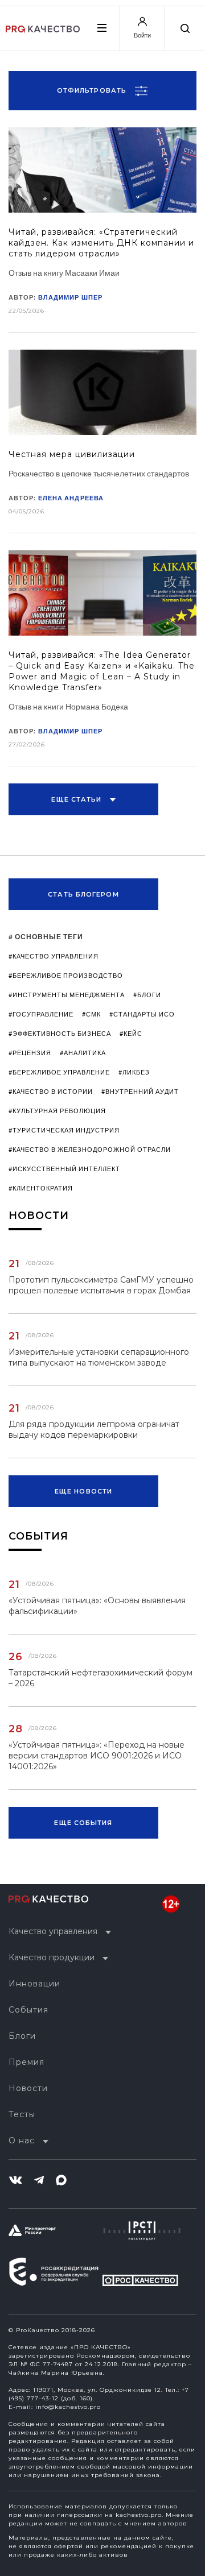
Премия (26, 2062)
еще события (83, 1823)
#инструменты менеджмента (67, 995)
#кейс (131, 1033)
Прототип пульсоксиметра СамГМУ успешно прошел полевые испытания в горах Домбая (101, 1285)
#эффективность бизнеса (60, 1033)
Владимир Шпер (70, 297)
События (28, 2010)
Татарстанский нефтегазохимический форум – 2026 (101, 1678)
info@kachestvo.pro (68, 2407)
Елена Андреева (71, 498)
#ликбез (134, 1072)
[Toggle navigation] (101, 28)
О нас (22, 2141)
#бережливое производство (66, 975)
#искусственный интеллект (64, 1169)
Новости (28, 2088)
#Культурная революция (57, 1111)
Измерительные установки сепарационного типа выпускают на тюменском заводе (99, 1357)
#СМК (91, 1014)
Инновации (34, 1984)
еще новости (83, 1491)
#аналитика (83, 1053)
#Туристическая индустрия (64, 1130)
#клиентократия (41, 1188)
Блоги (22, 2036)
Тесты (22, 2114)
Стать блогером (83, 894)
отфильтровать (93, 90)
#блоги (147, 995)
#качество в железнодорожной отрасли (90, 1149)
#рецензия (30, 1053)
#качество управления (54, 956)
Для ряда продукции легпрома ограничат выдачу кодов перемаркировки (94, 1430)
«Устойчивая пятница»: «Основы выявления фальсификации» (97, 1606)
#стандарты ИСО (142, 1014)
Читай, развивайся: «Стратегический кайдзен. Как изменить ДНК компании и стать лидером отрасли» (101, 243)
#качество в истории (51, 1091)
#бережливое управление (59, 1072)
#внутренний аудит (140, 1091)
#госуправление (41, 1014)
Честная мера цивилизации (72, 454)
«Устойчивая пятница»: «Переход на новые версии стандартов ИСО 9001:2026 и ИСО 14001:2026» (97, 1756)
